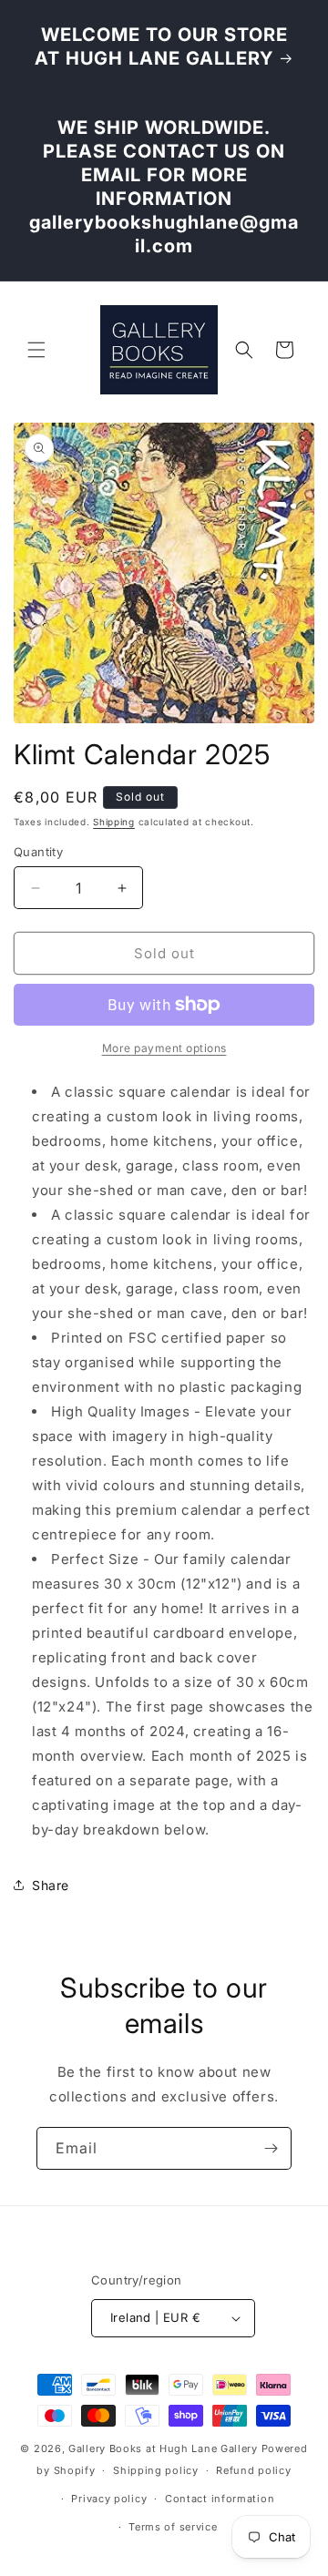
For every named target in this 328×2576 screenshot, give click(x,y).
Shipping (114, 822)
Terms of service (173, 2527)
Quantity (38, 852)
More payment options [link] (164, 1048)
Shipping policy (156, 2470)
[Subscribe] (271, 2148)
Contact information (220, 2499)
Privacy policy (109, 2499)
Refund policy (253, 2470)
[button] (36, 350)
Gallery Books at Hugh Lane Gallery (163, 2448)
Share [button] (51, 1885)
